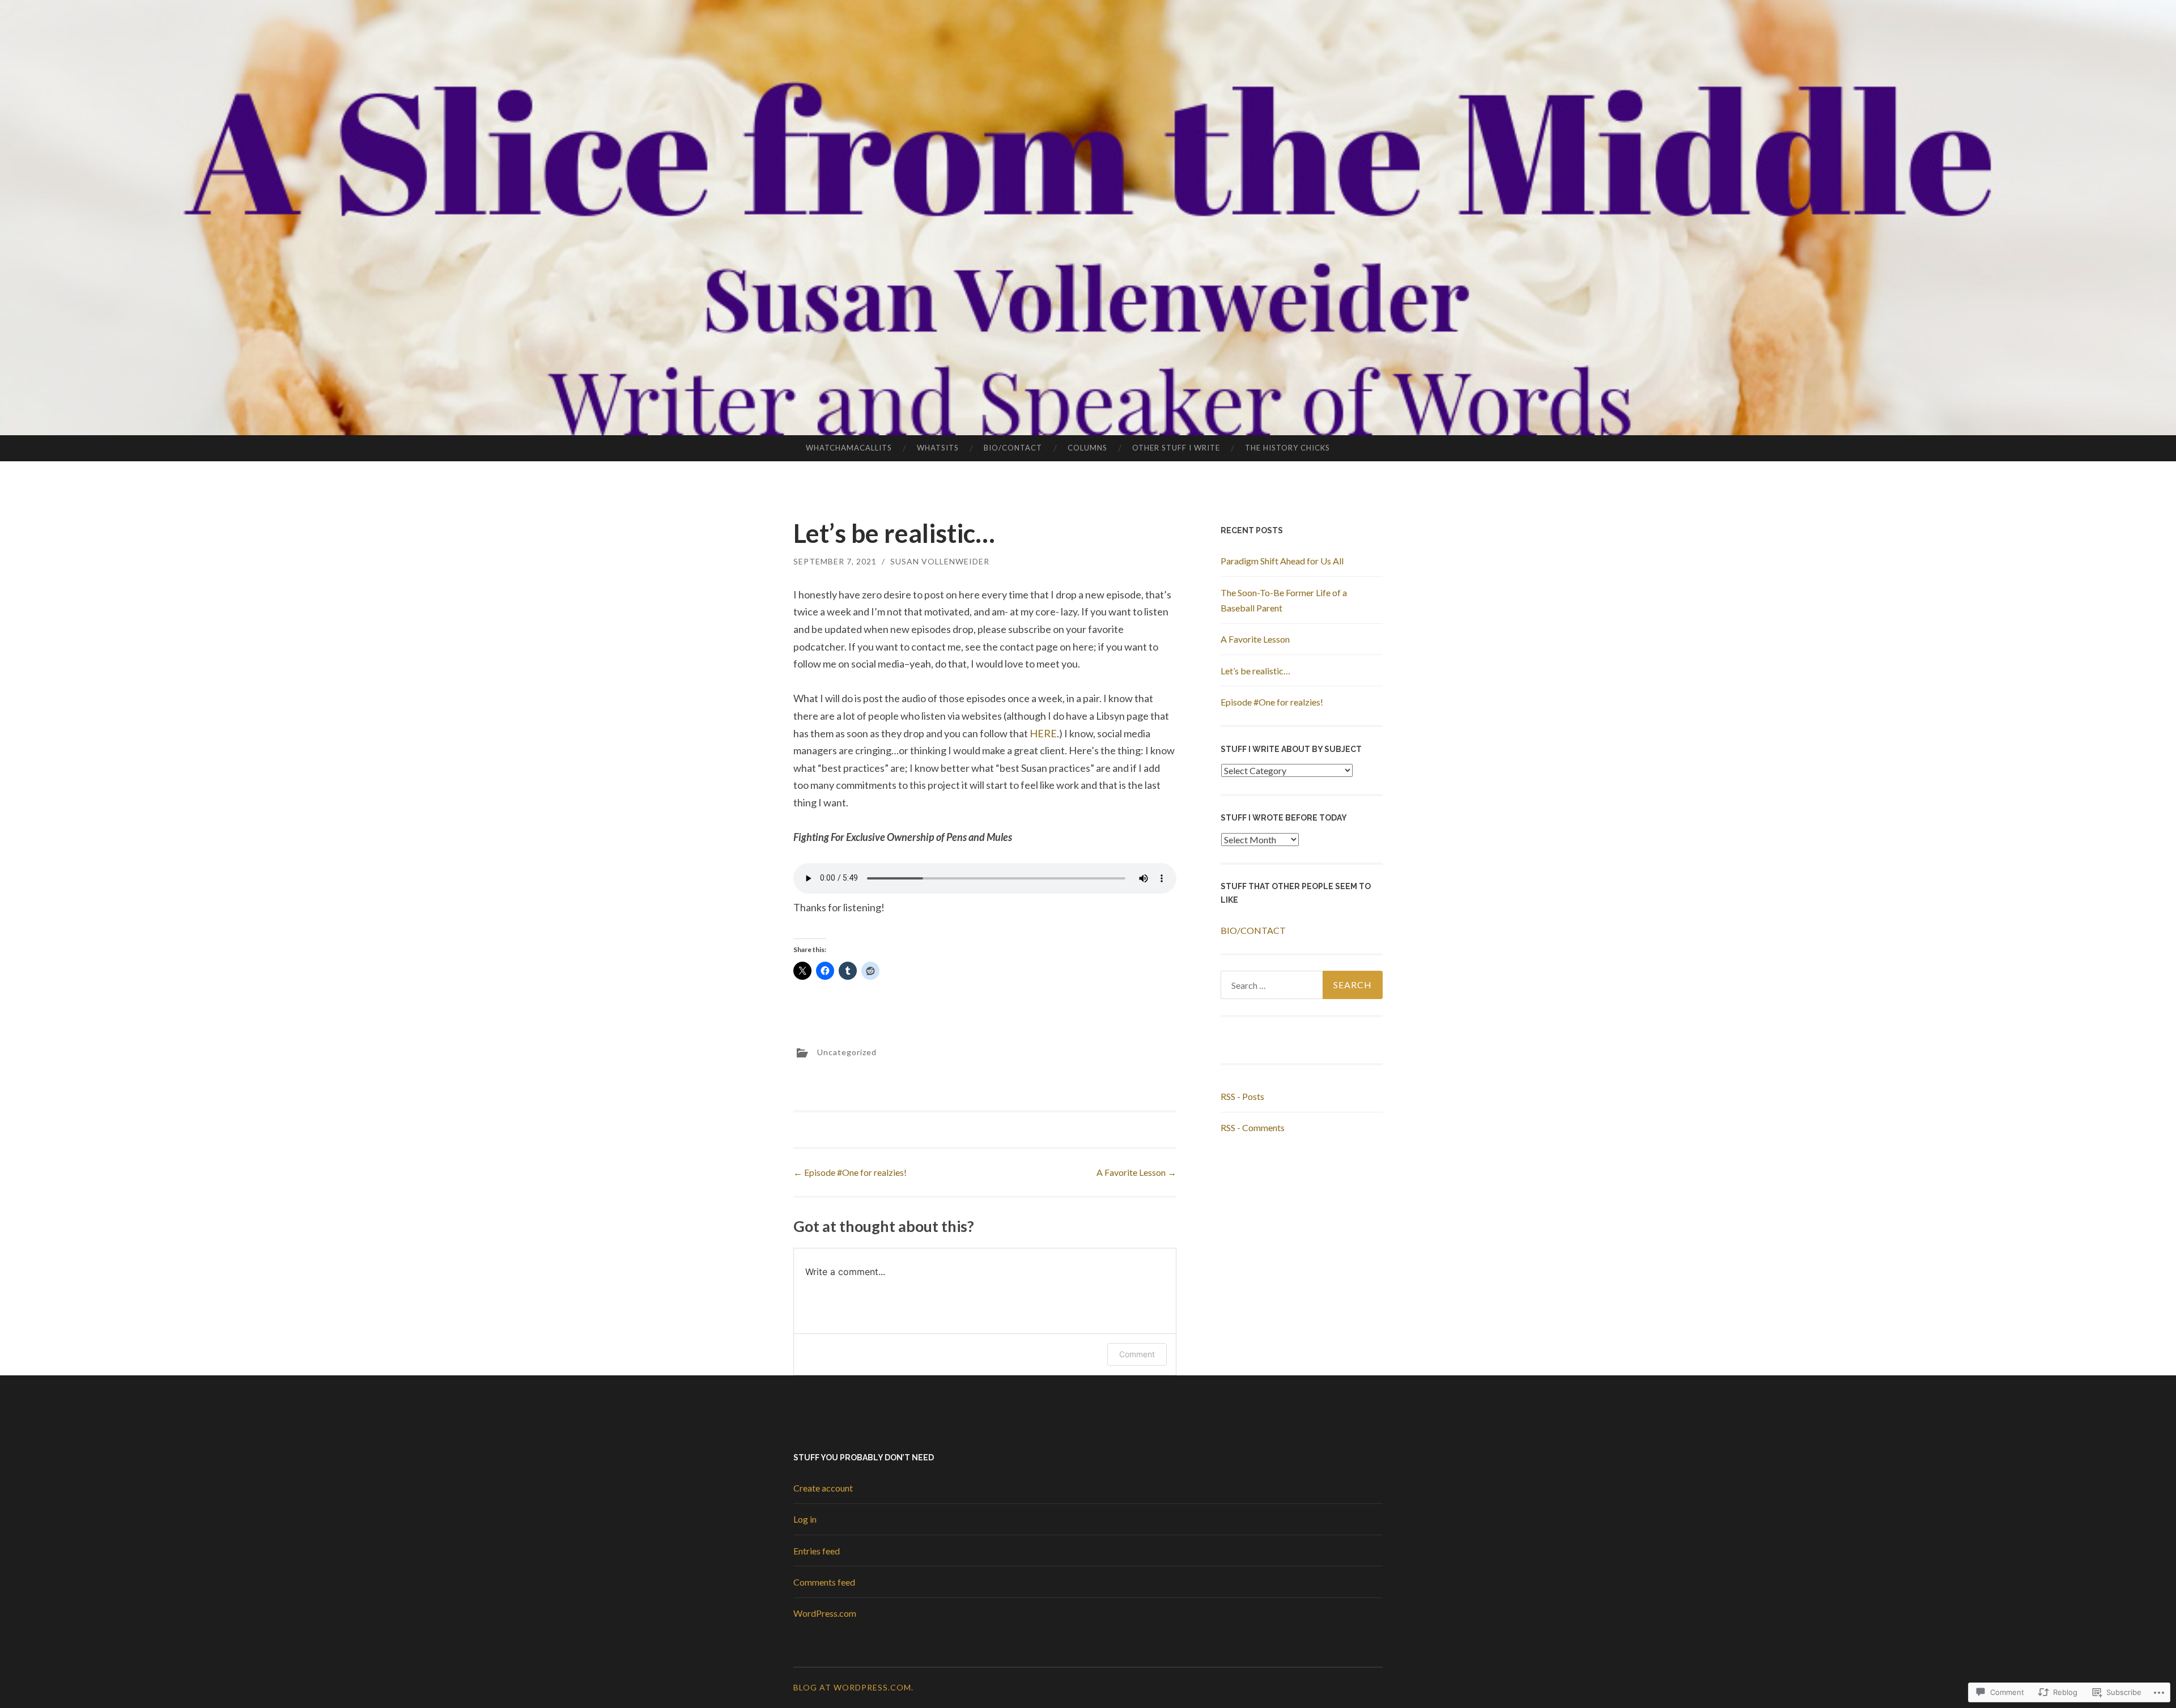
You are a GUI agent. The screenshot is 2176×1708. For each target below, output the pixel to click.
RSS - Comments (1253, 1127)
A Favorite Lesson (1136, 1172)
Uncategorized (847, 1052)
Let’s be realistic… (1255, 671)
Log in (805, 1519)
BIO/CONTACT (1013, 448)
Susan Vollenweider (940, 561)
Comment (1137, 1354)
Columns (1087, 448)
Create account (823, 1488)
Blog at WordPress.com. (853, 1687)
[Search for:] (1302, 985)
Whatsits (938, 448)
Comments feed (824, 1582)
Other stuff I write (1176, 448)
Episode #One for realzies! (850, 1172)
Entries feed (817, 1551)
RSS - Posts (1242, 1096)
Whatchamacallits (849, 448)
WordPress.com (825, 1613)
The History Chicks (1287, 448)
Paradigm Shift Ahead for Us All (1282, 561)
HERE (1043, 733)
